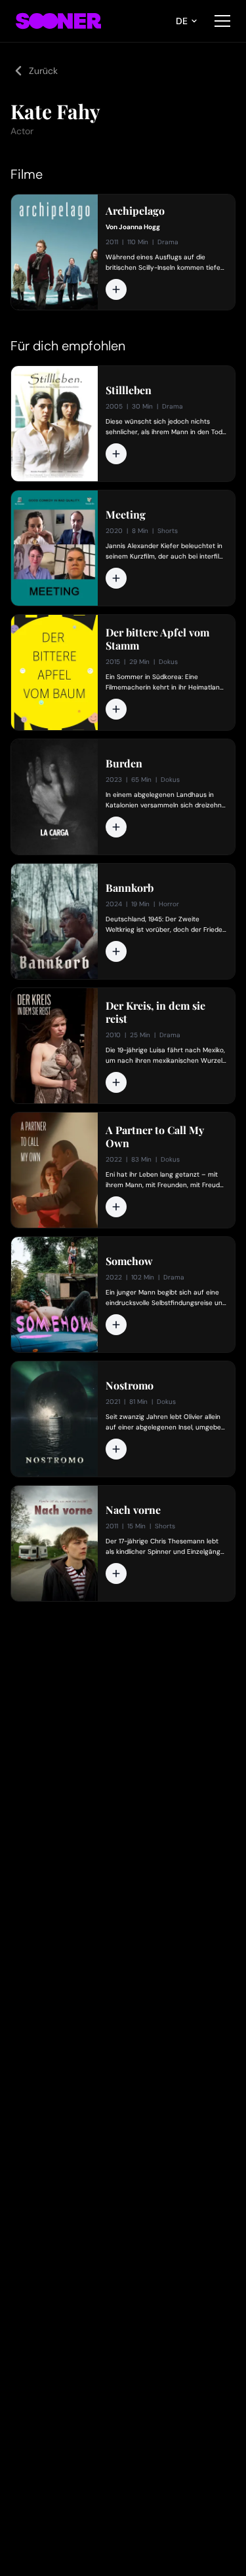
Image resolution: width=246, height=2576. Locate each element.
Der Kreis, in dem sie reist (155, 1012)
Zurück (43, 71)
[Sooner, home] (58, 21)
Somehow (129, 1261)
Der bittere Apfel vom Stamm (157, 639)
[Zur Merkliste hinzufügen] (116, 289)
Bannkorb (130, 888)
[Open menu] (222, 21)
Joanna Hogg (139, 227)
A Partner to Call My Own (155, 1137)
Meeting (126, 515)
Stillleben (129, 390)
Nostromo (130, 1386)
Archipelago (135, 211)
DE (182, 21)
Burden (124, 764)
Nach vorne (133, 1510)
